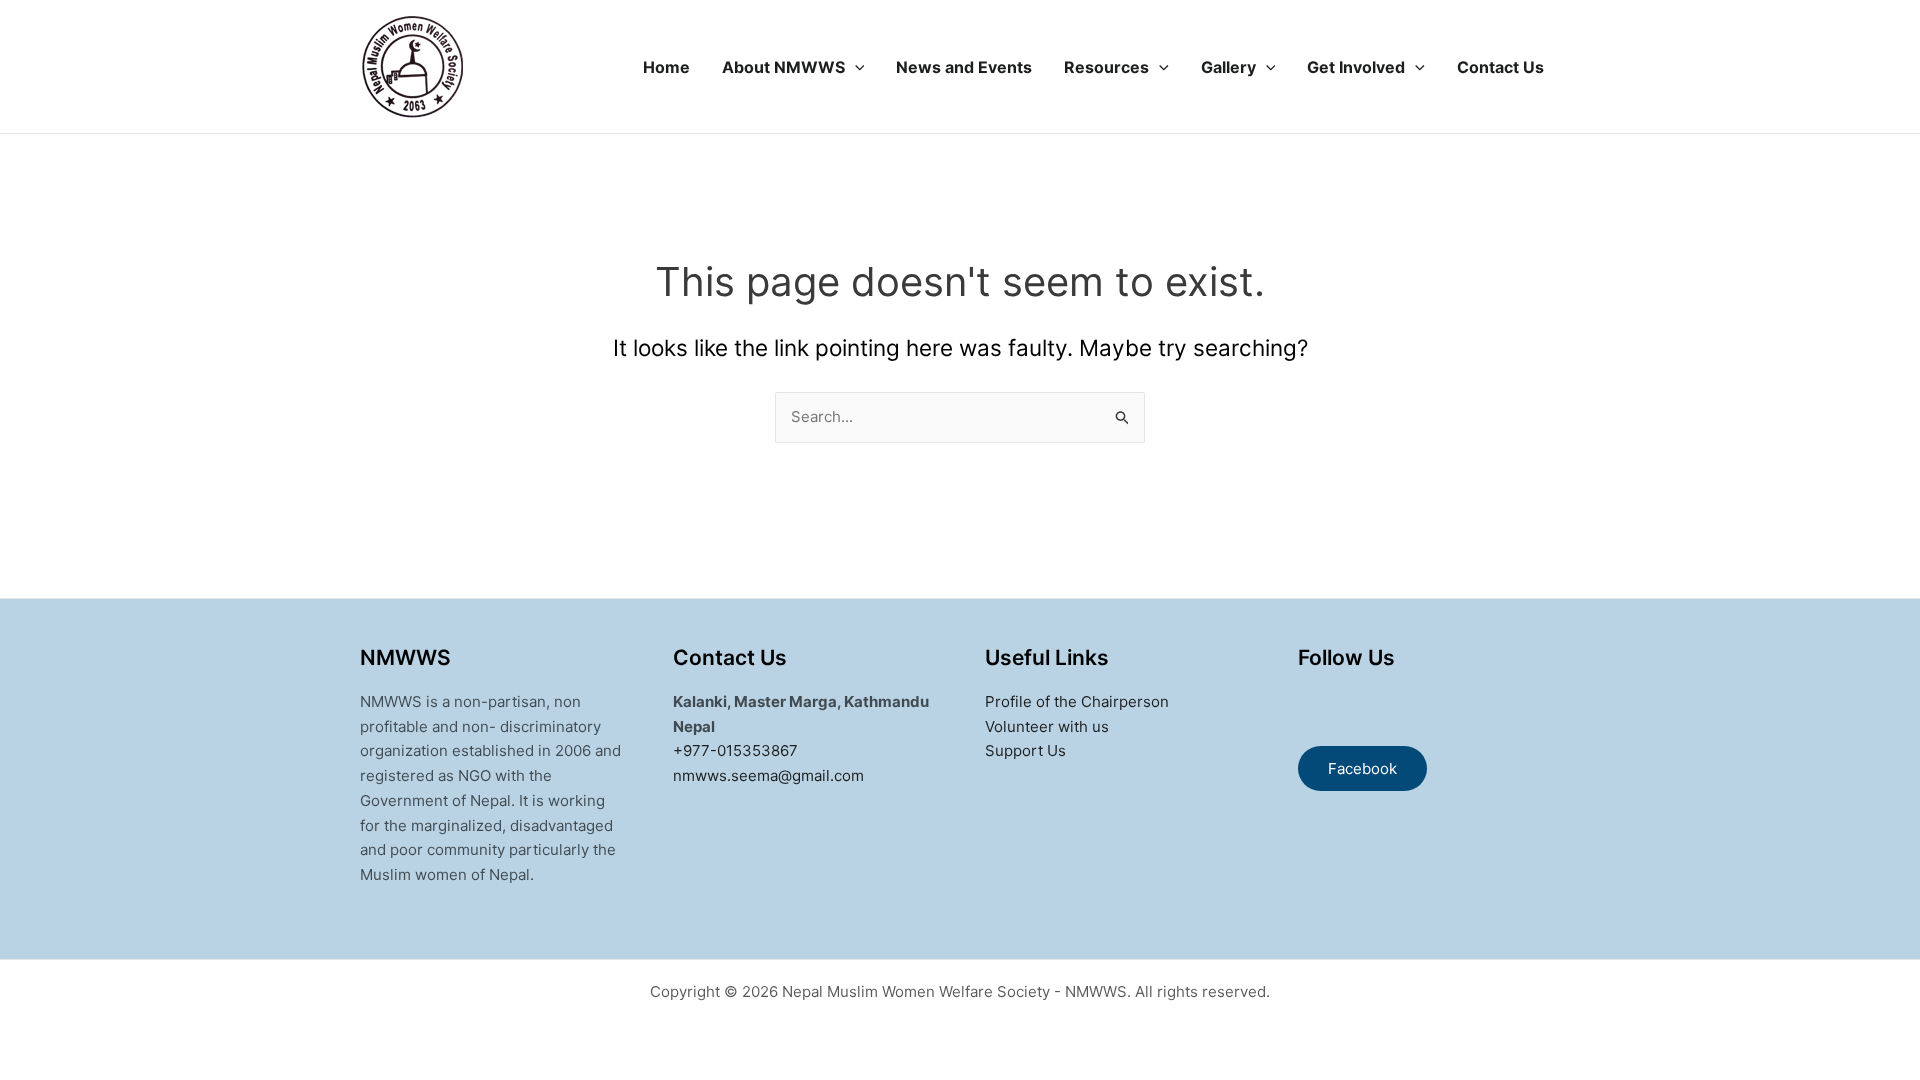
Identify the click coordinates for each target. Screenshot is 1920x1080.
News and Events (964, 67)
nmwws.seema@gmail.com (768, 775)
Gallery (1228, 67)
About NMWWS (783, 67)
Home (666, 67)
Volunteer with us (1047, 726)
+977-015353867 (735, 750)
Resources (1106, 67)
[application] (855, 67)
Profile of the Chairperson (1077, 701)
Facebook (1362, 768)
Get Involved (1356, 67)
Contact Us (1500, 67)
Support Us (1025, 750)
